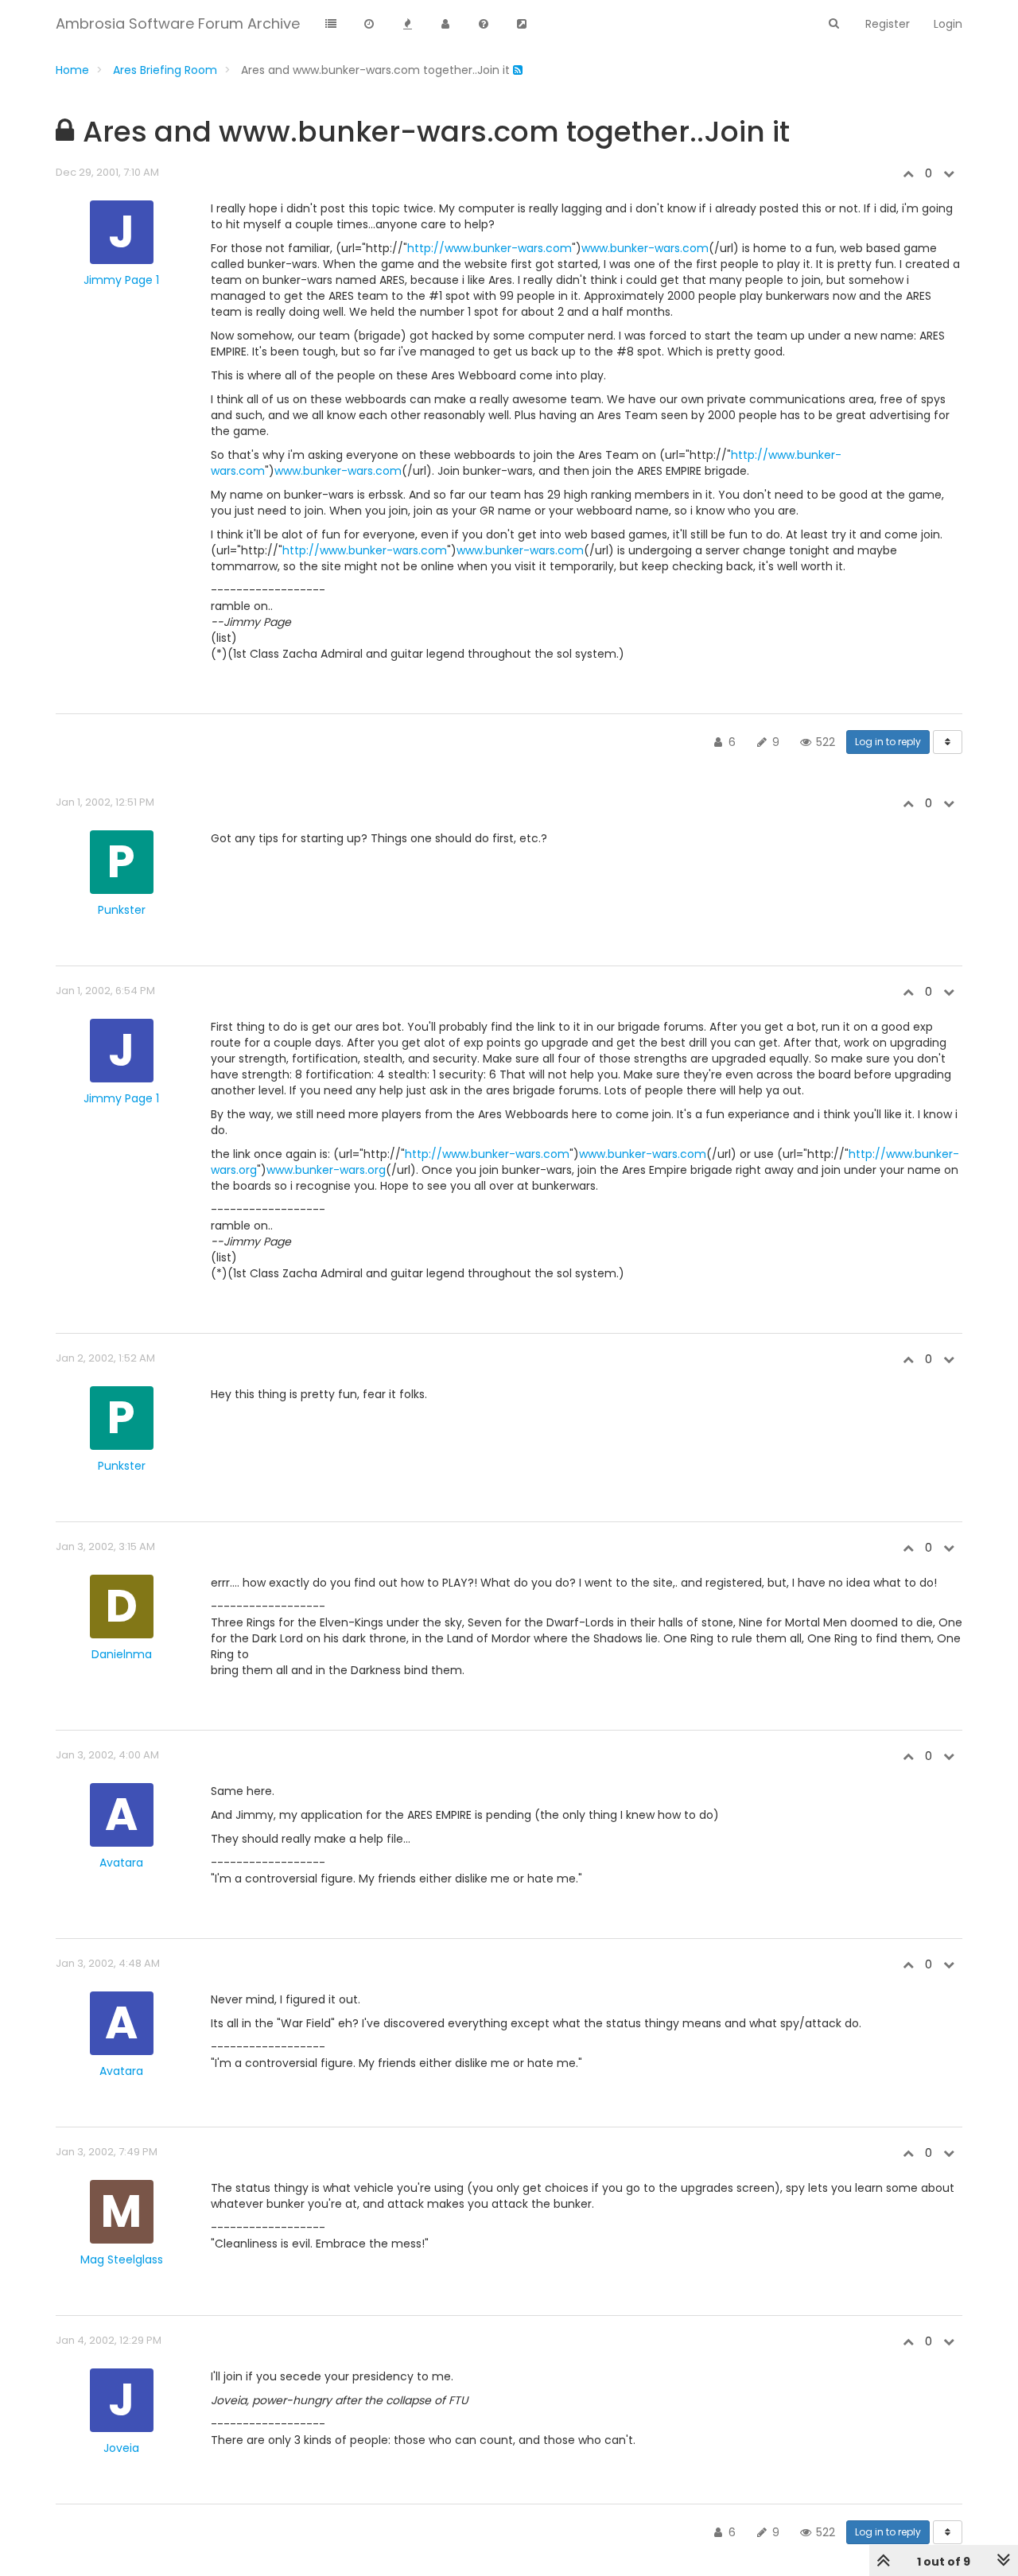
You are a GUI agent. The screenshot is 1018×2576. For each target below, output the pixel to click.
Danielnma (122, 1654)
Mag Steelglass (122, 2259)
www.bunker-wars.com (645, 248)
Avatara (121, 1863)
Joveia (121, 2448)
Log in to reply (888, 742)
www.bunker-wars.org (326, 1170)
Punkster (122, 910)
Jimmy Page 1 (121, 280)
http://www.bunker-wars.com (490, 248)
